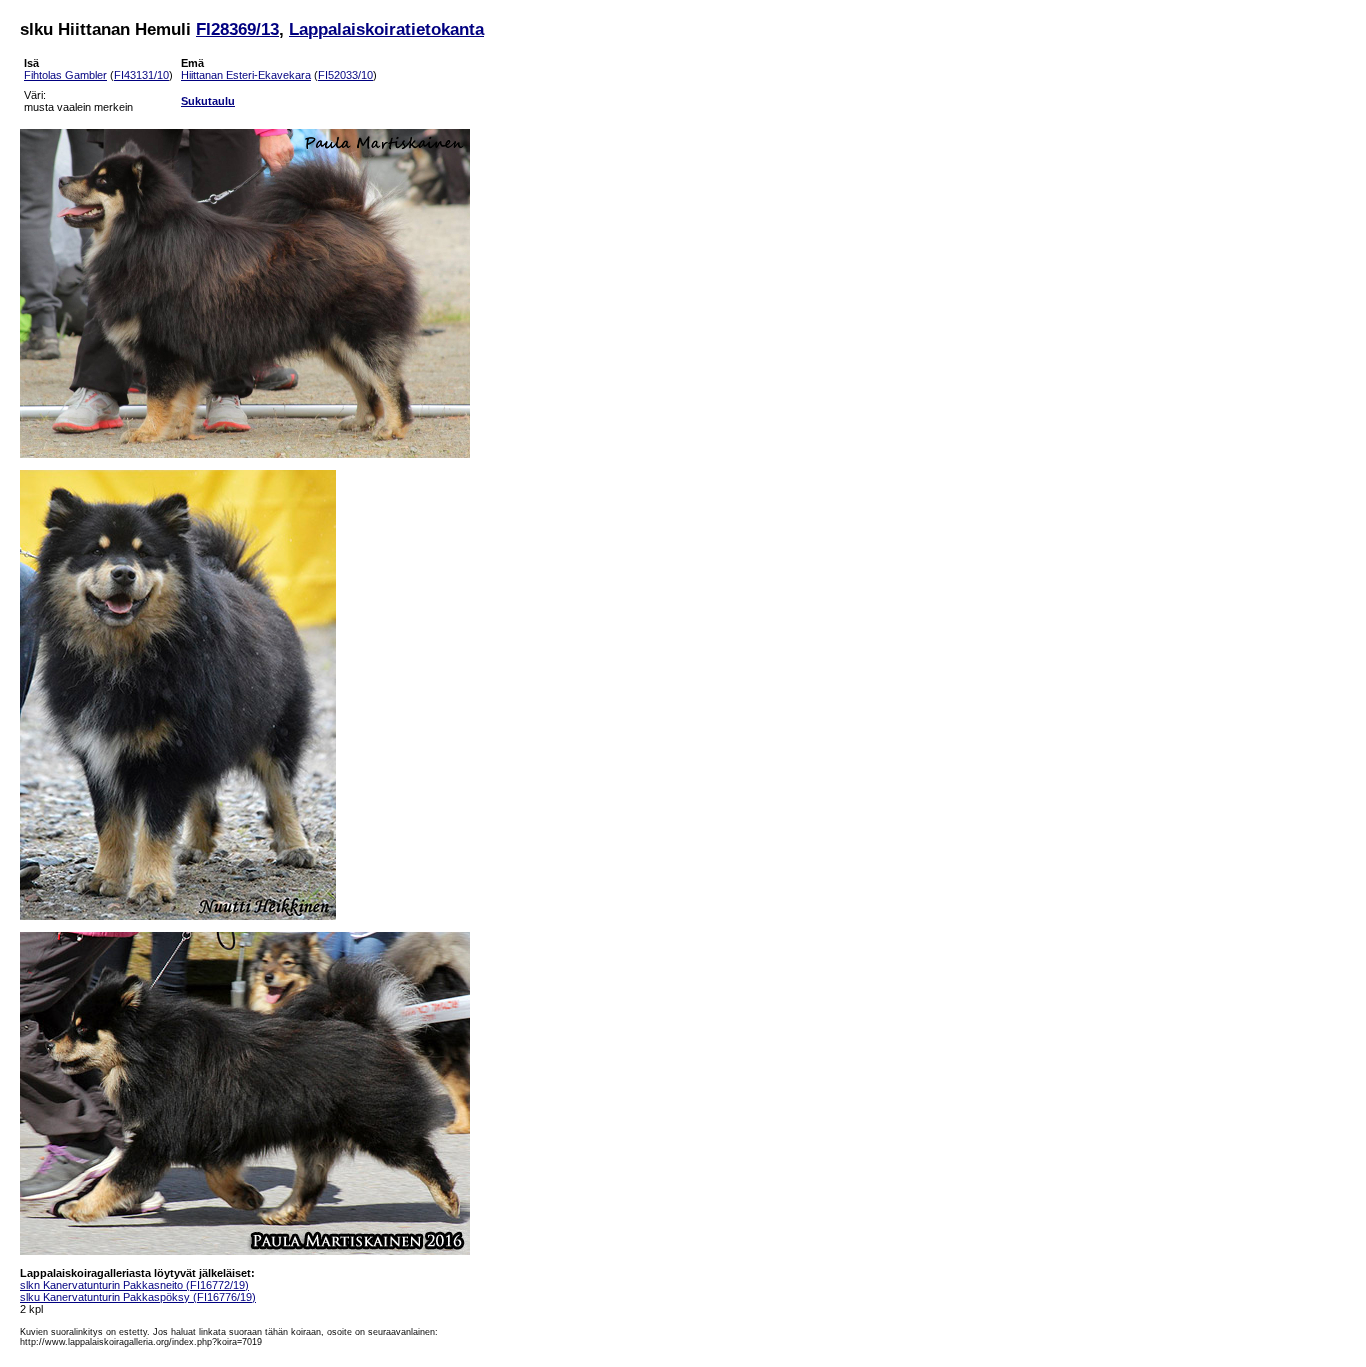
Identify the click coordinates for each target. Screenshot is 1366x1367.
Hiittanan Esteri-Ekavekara (246, 75)
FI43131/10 (141, 75)
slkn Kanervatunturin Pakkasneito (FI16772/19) (134, 1285)
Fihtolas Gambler (65, 75)
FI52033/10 (345, 75)
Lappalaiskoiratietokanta (386, 29)
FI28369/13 (237, 29)
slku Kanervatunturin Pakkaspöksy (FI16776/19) (138, 1297)
